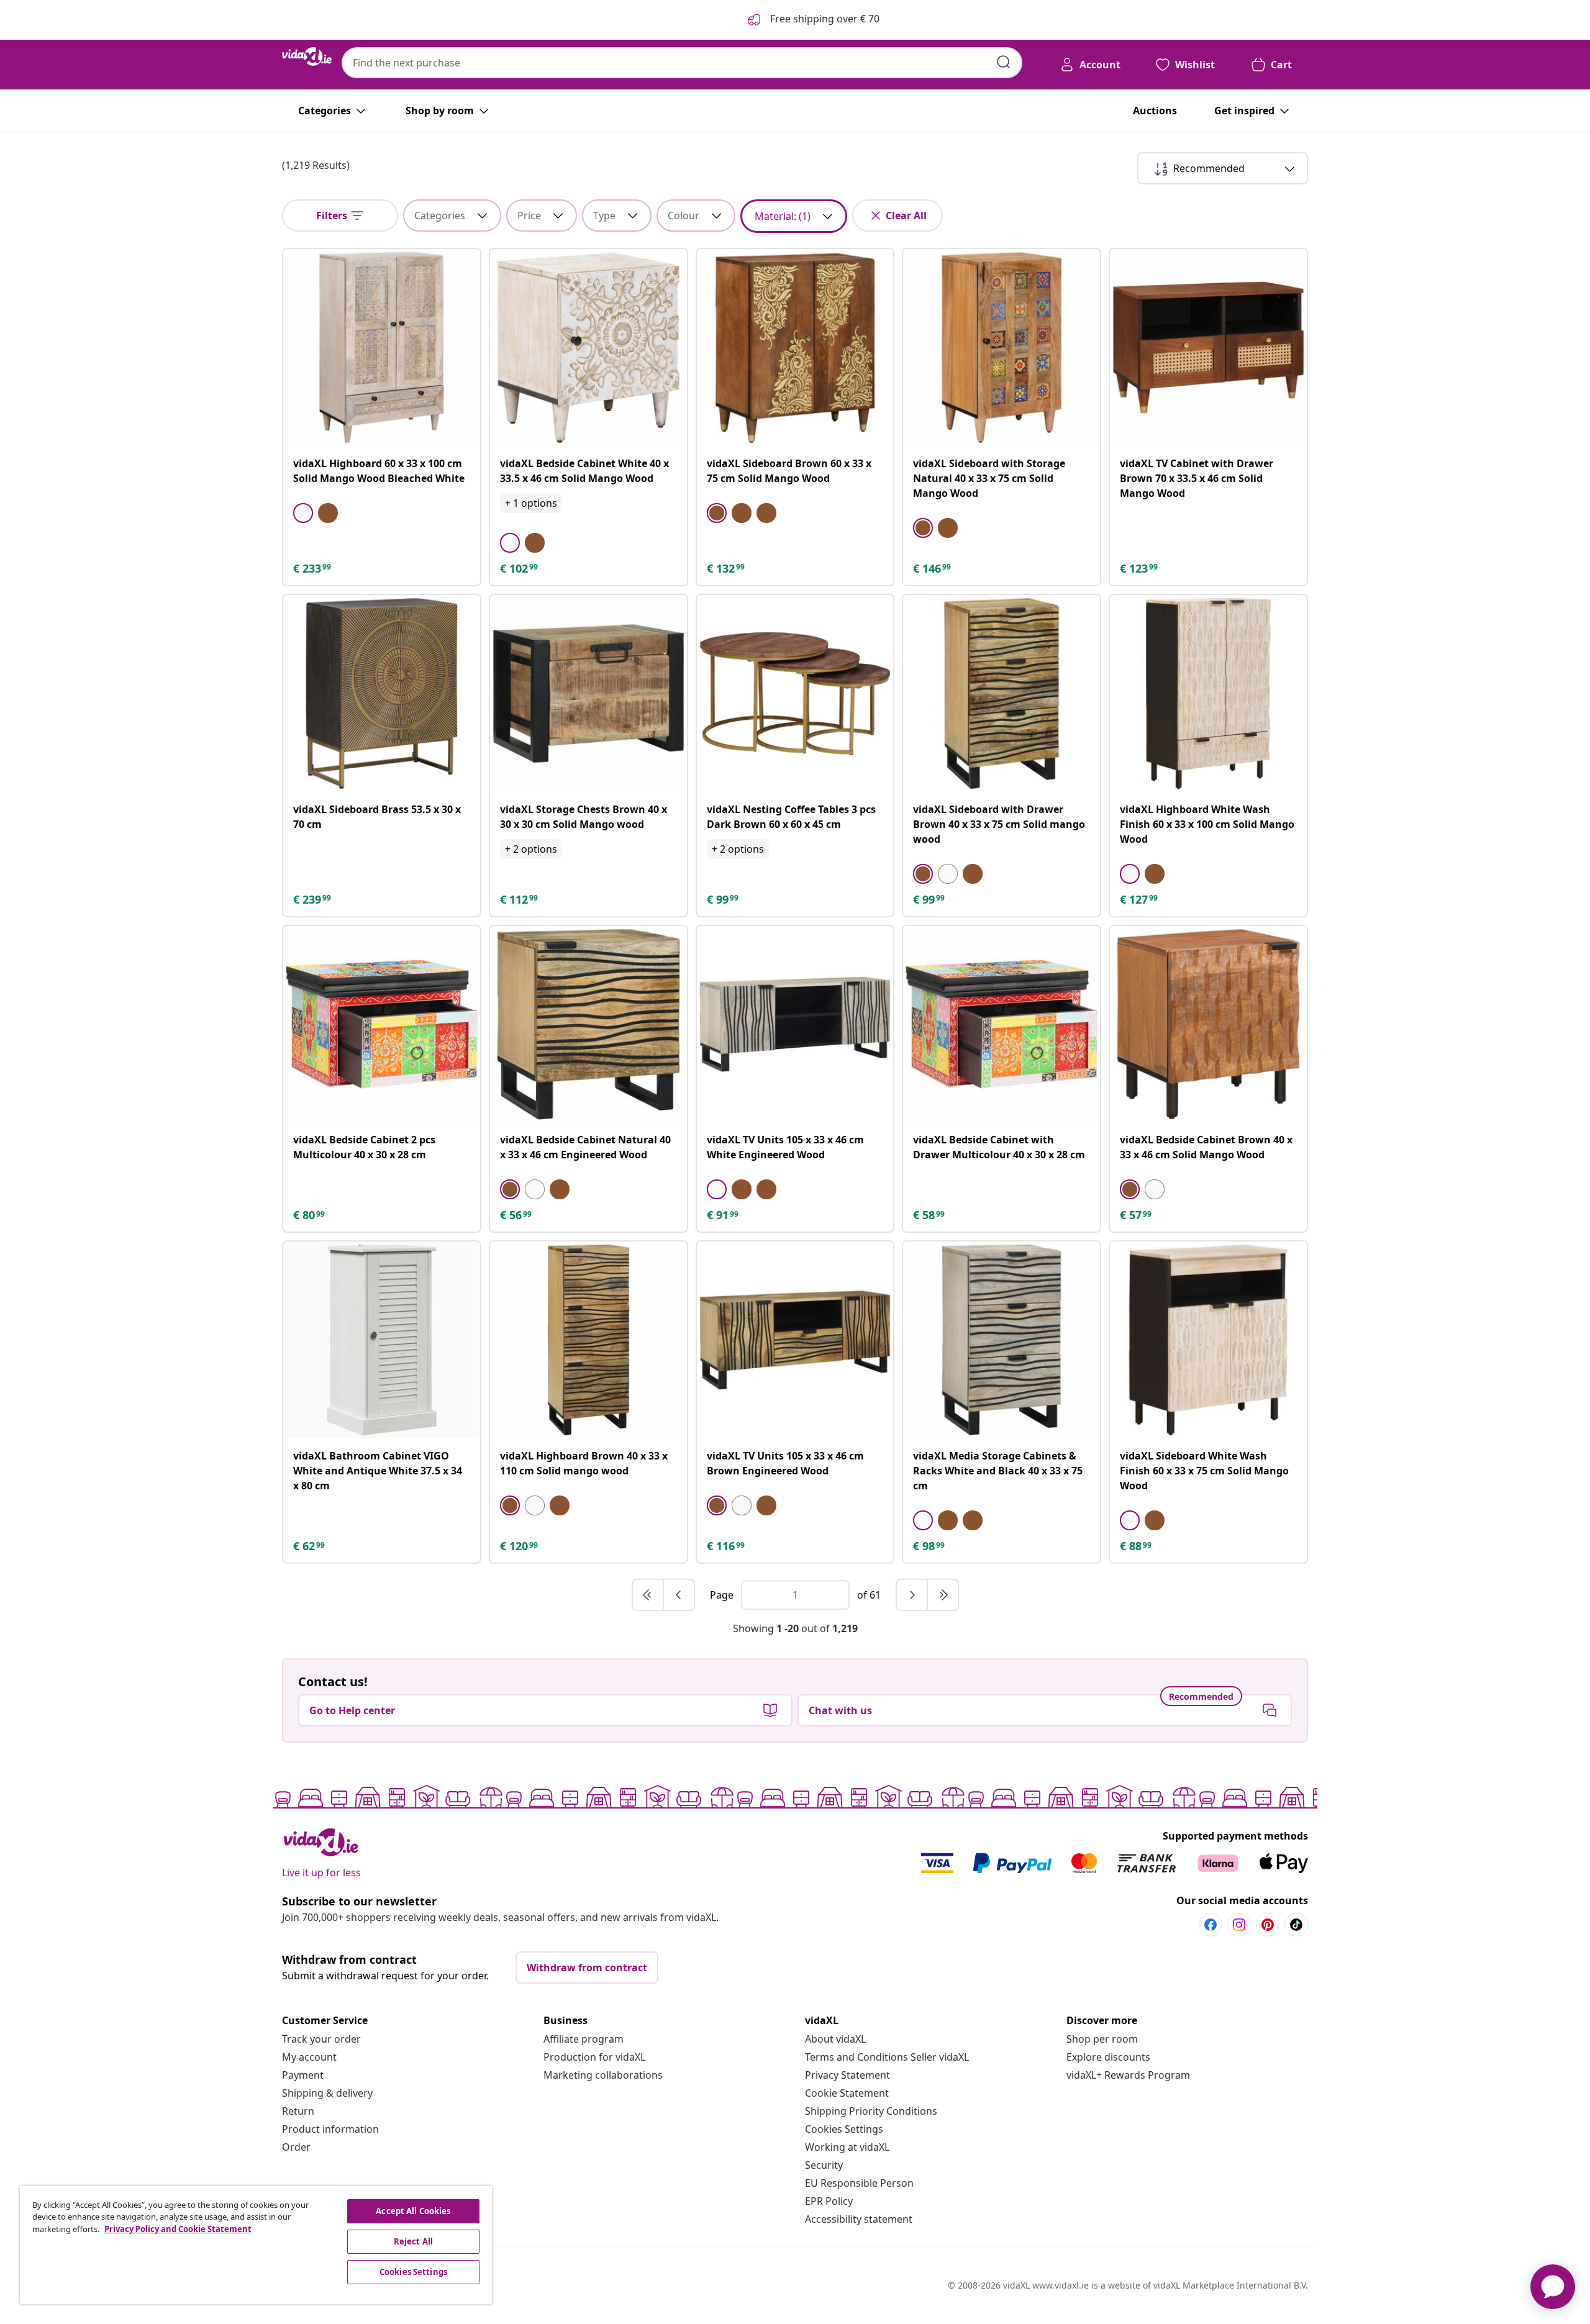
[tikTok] (1296, 1925)
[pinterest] (1268, 1925)
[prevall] (648, 1595)
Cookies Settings (844, 2129)
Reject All (413, 2241)
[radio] (303, 513)
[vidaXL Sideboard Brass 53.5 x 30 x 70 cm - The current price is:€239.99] (382, 693)
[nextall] (943, 1595)
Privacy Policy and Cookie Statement (178, 2229)
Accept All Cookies (413, 2211)
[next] (912, 1595)
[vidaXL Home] (307, 57)
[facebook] (1211, 1925)
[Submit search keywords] (1004, 62)
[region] (256, 2245)
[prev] (679, 1595)
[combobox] (682, 63)
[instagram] (1239, 1925)
